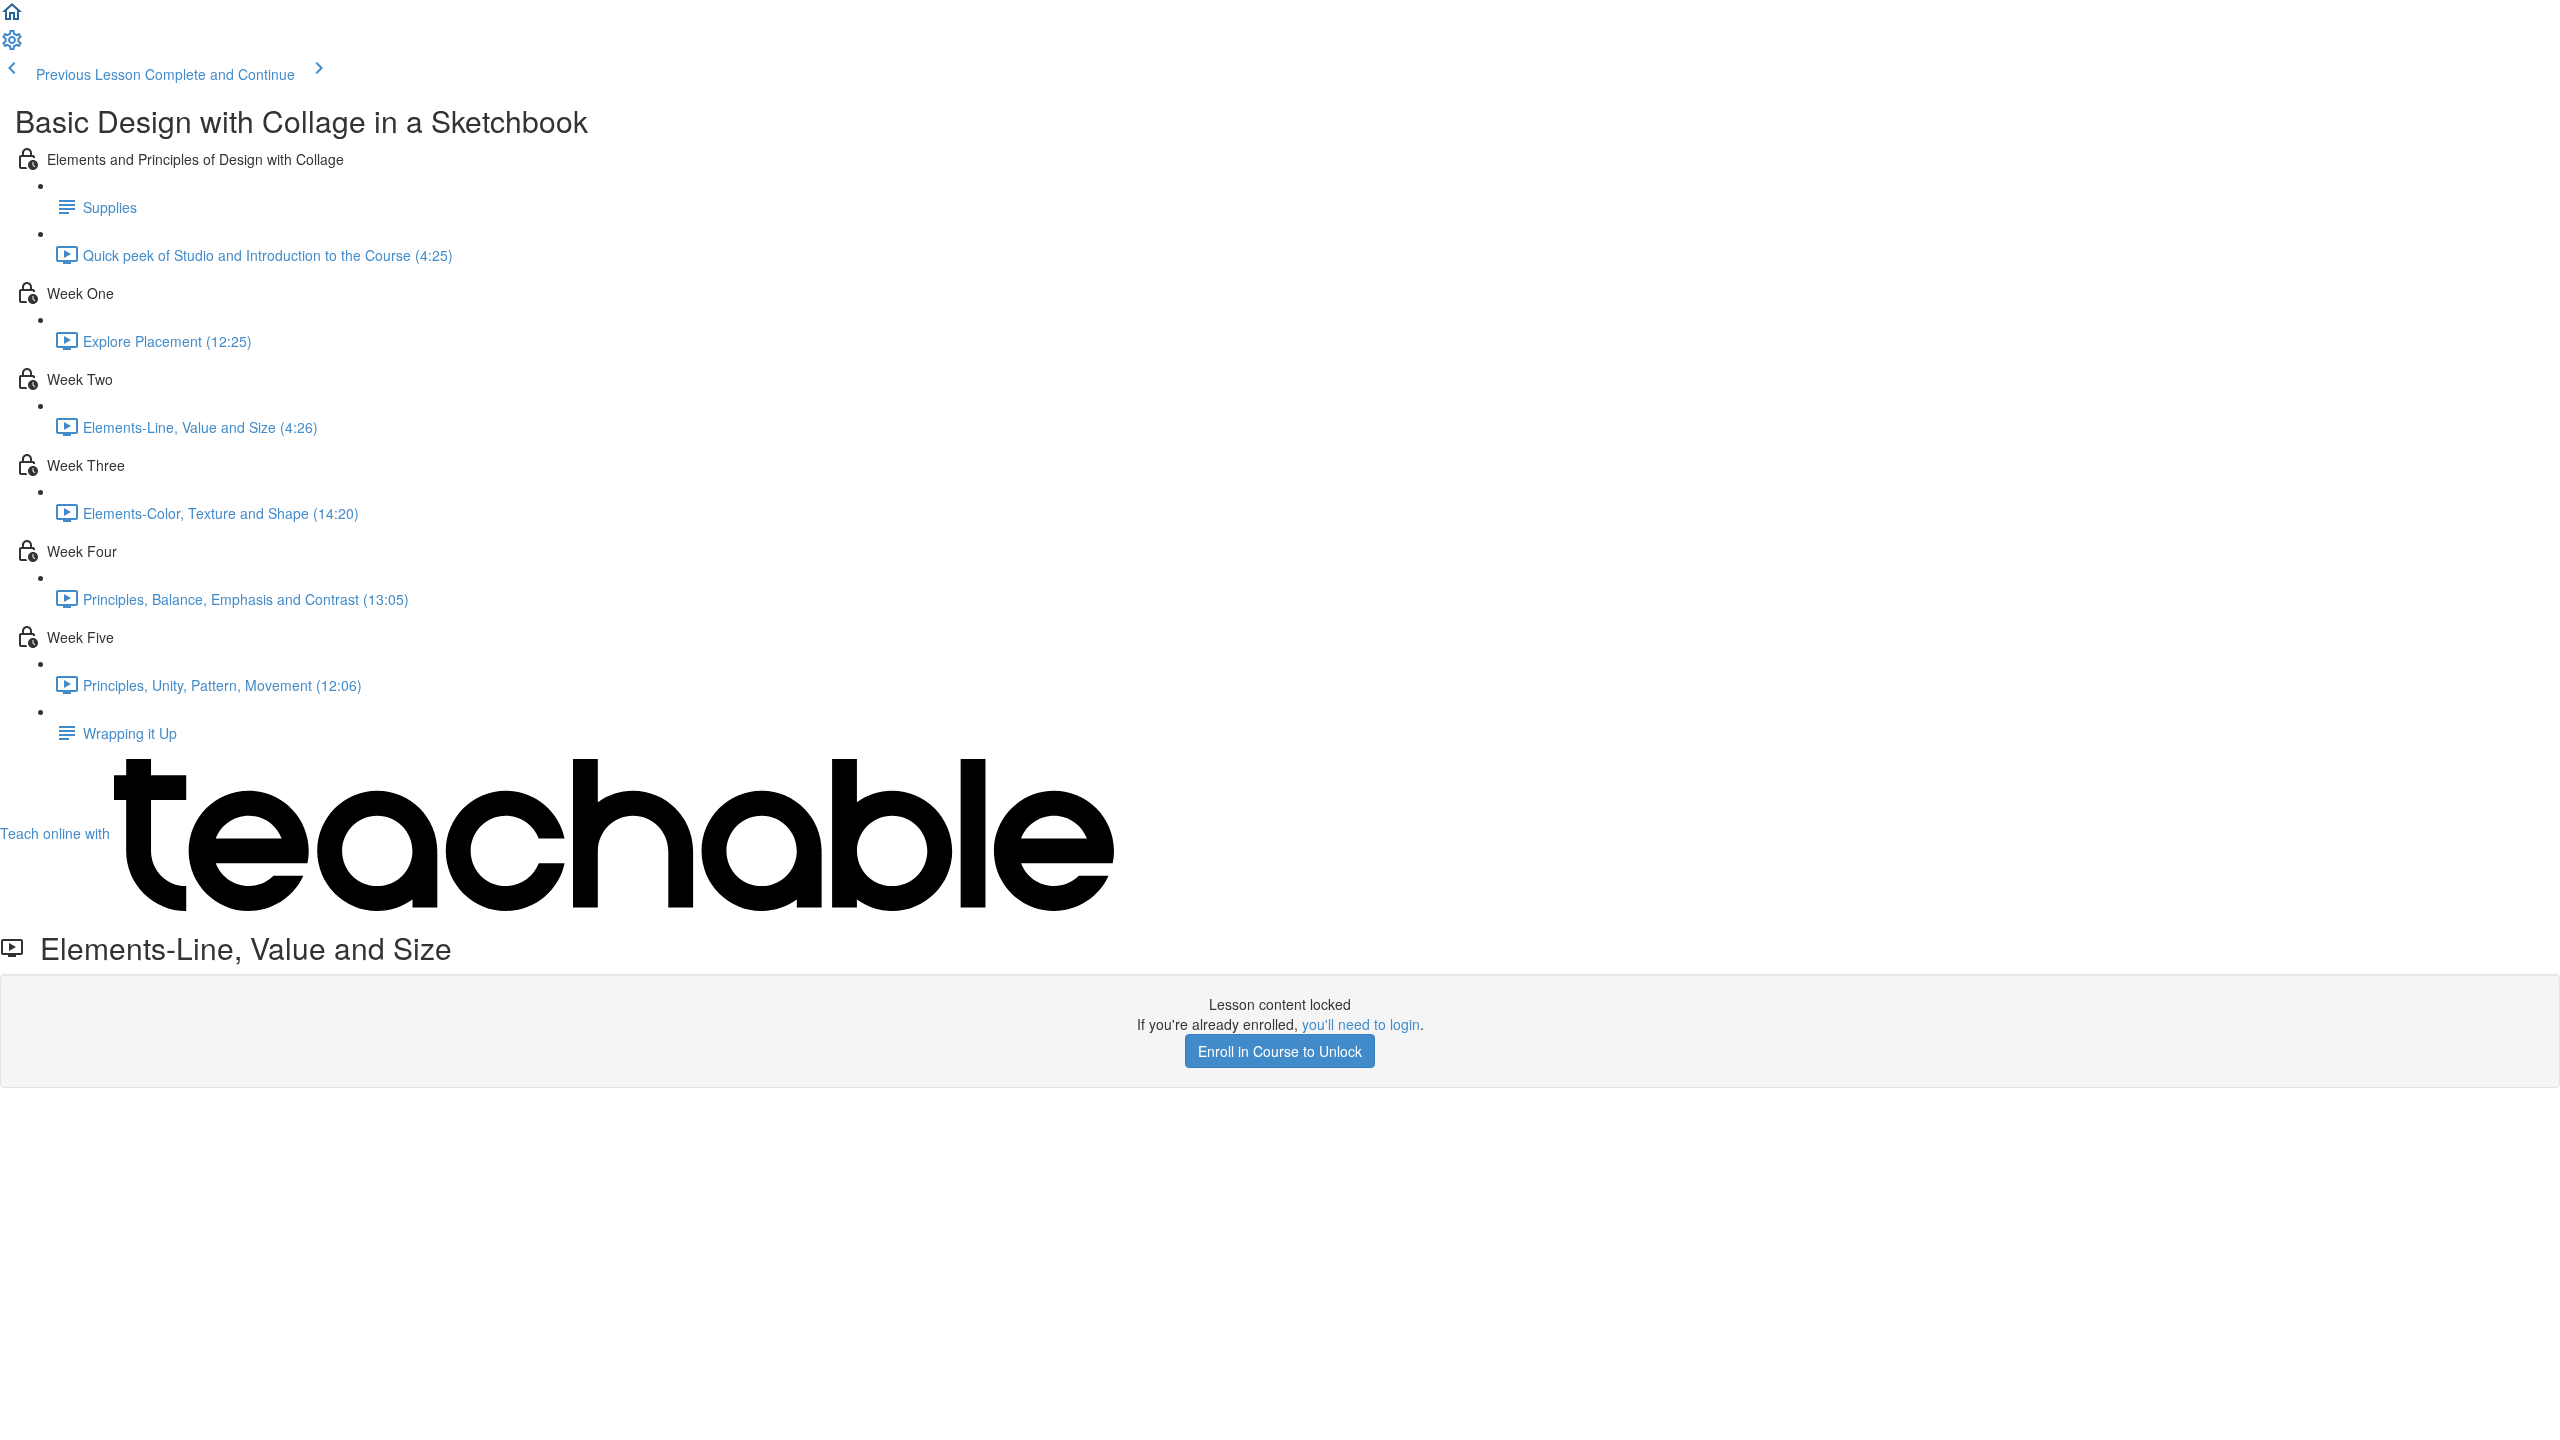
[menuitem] (12, 46)
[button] (12, 18)
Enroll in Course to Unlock (1280, 1051)
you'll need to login (1361, 1024)
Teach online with (57, 833)
